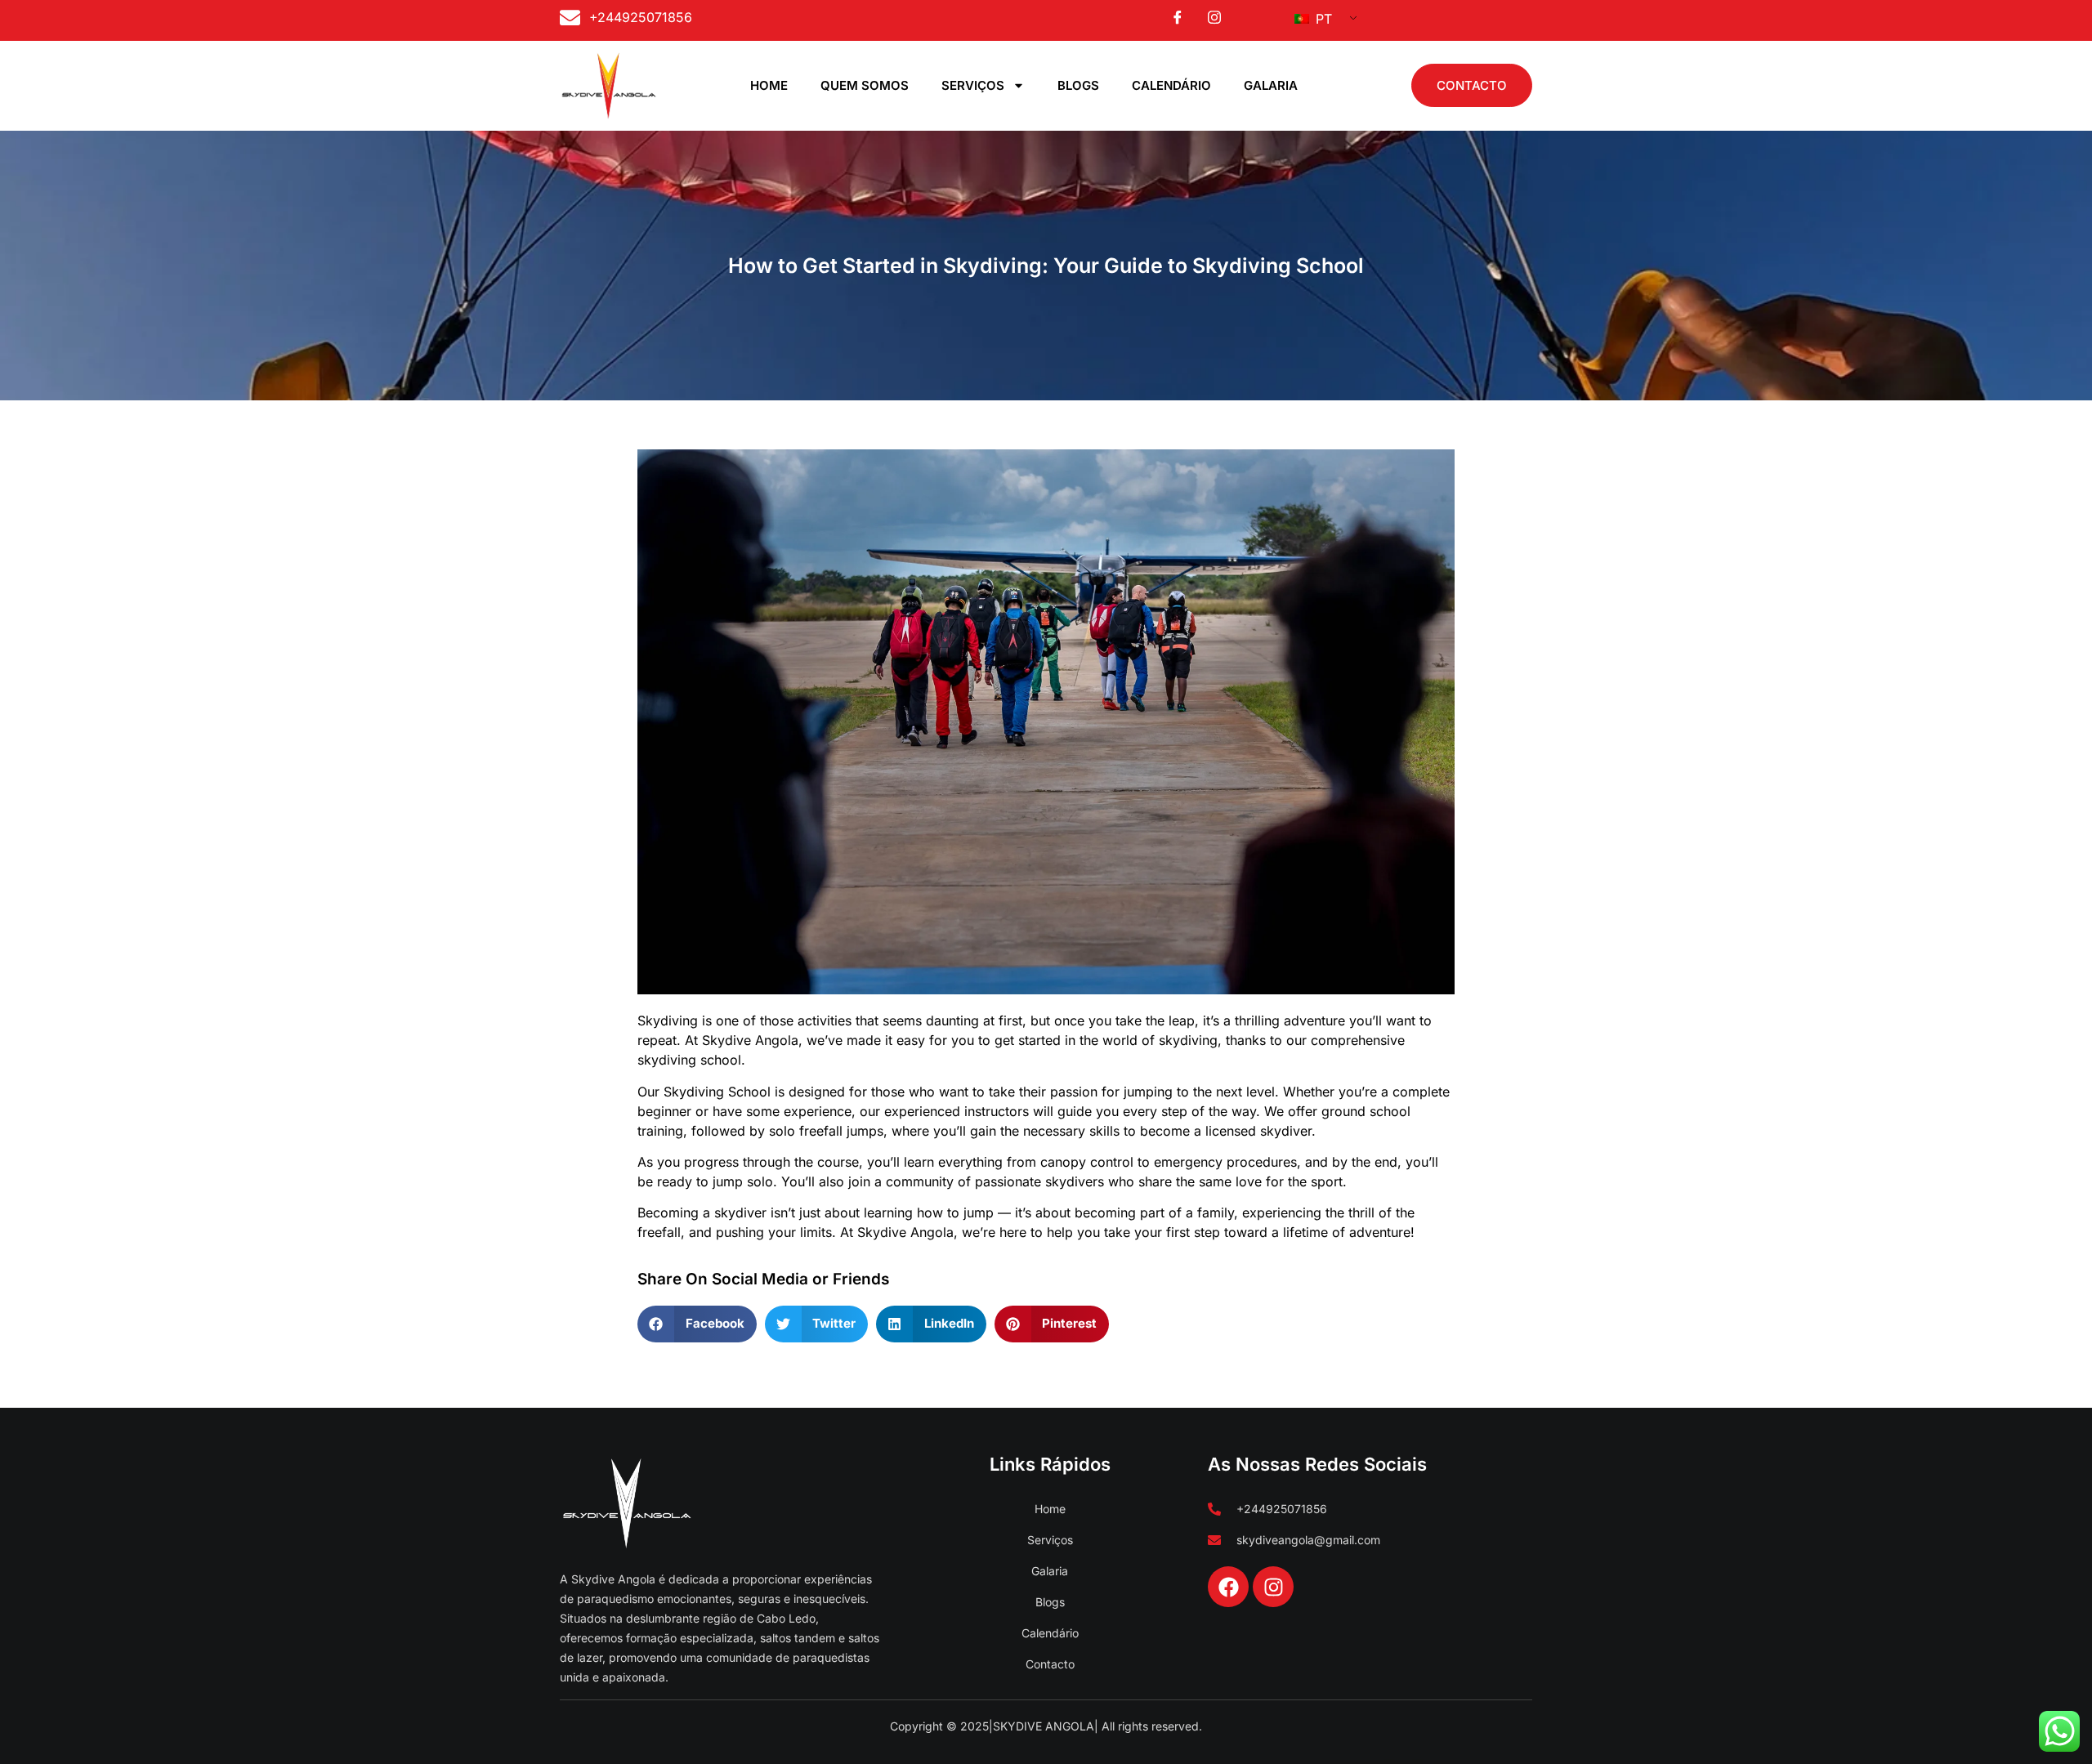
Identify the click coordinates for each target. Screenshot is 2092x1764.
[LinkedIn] (1214, 17)
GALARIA (1271, 85)
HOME (769, 85)
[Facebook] (1178, 17)
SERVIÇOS (973, 85)
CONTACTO (1472, 85)
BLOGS (1078, 85)
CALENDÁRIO (1171, 85)
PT (1322, 19)
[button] (697, 1324)
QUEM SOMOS (865, 85)
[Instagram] (1273, 1587)
